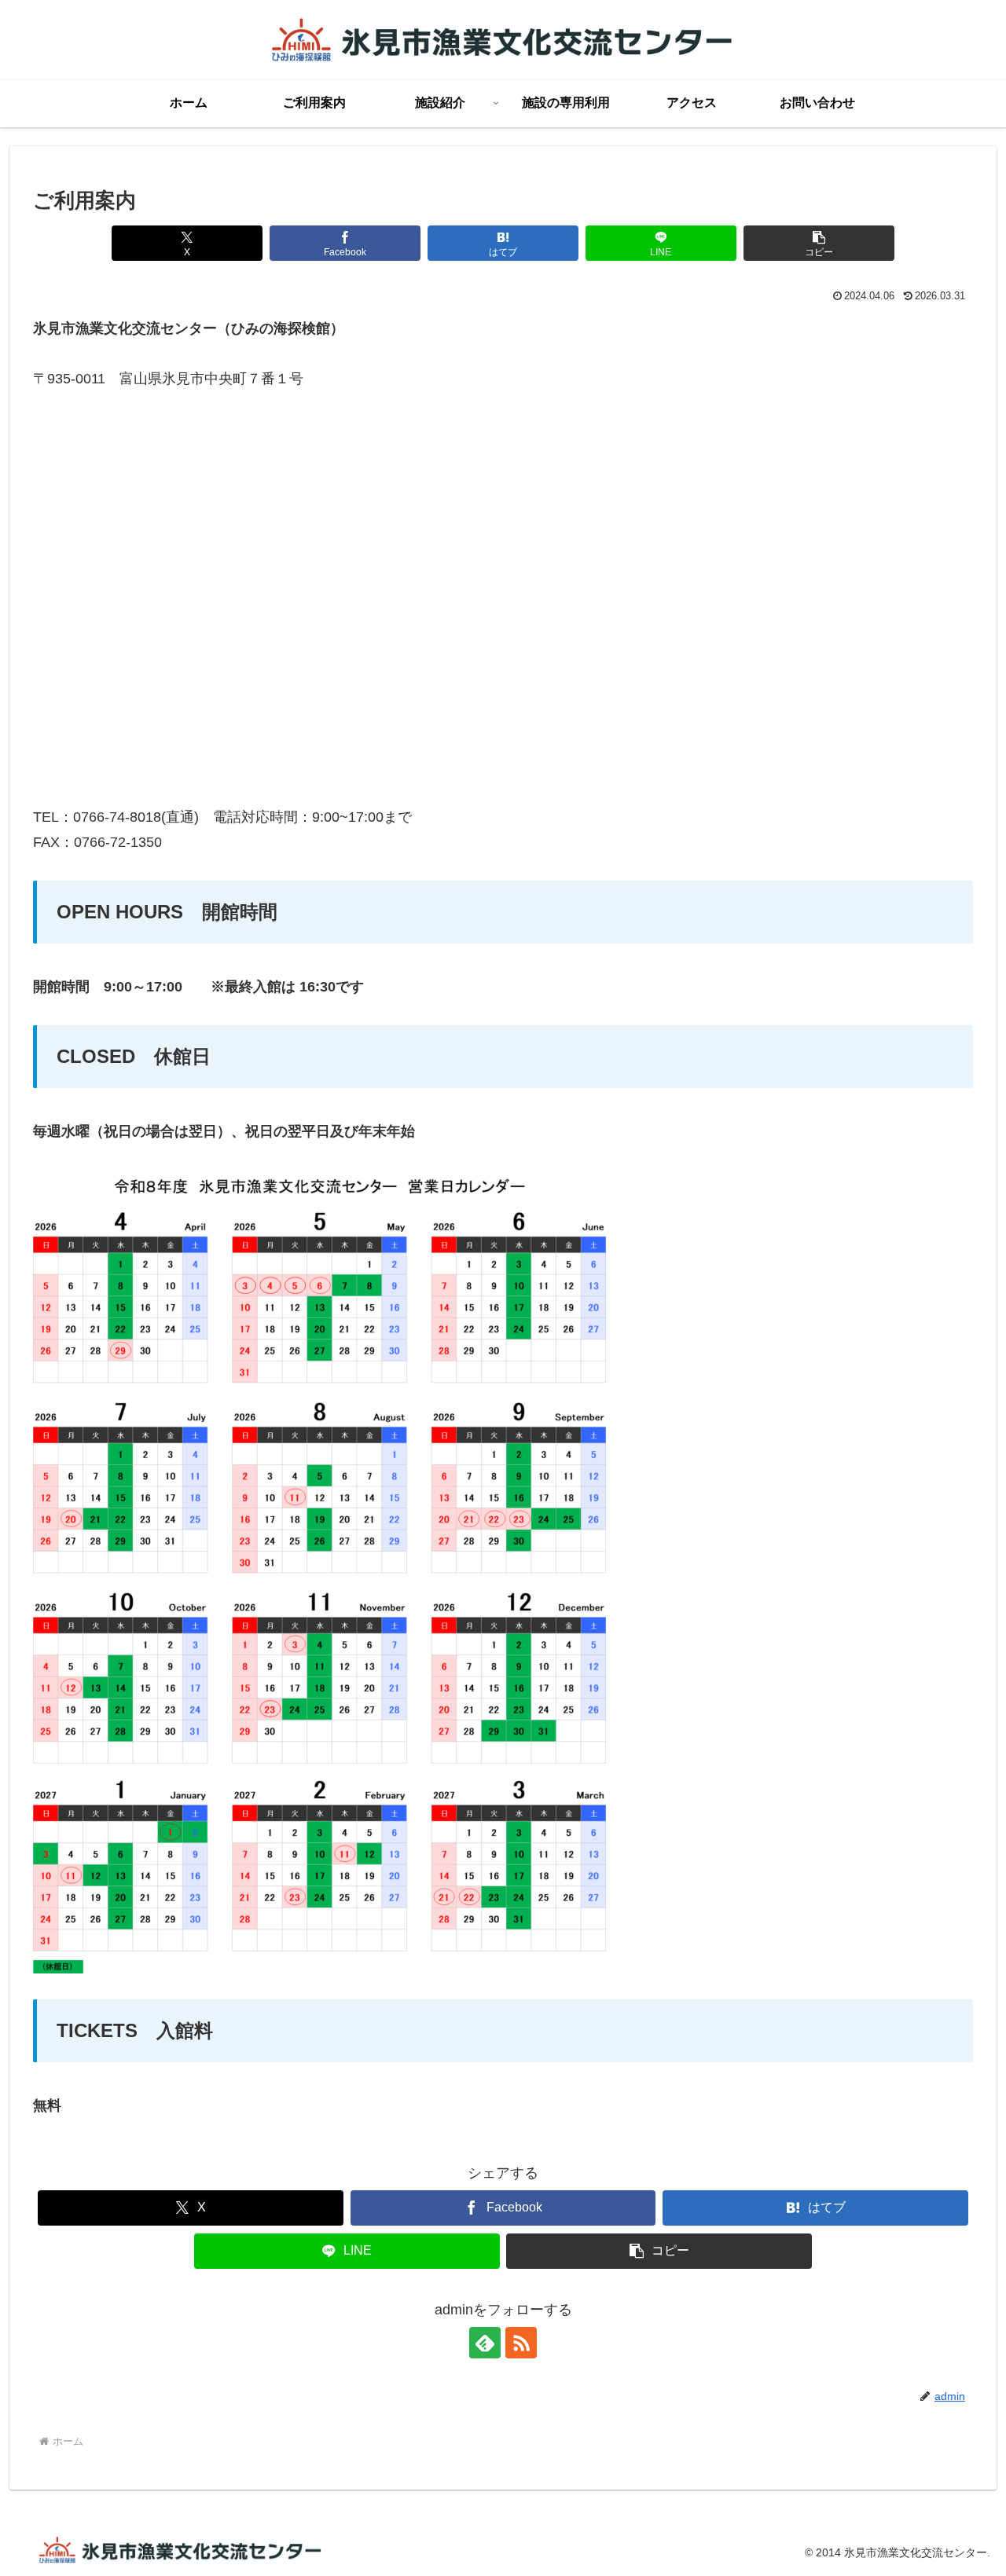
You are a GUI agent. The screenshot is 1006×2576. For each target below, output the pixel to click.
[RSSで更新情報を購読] (521, 2343)
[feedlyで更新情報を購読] (485, 2343)
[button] (819, 243)
